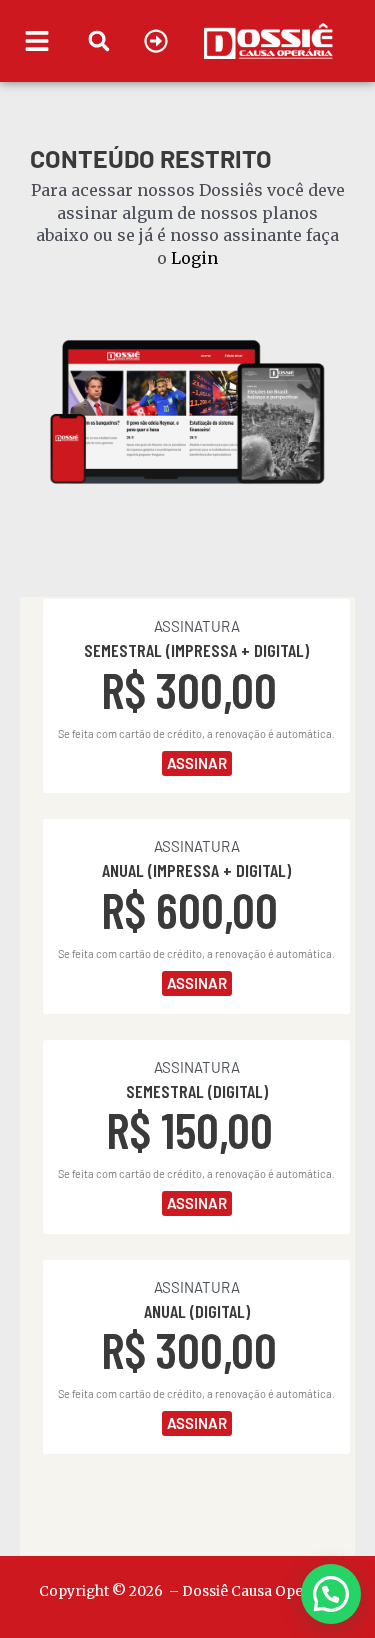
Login (194, 258)
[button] (98, 40)
